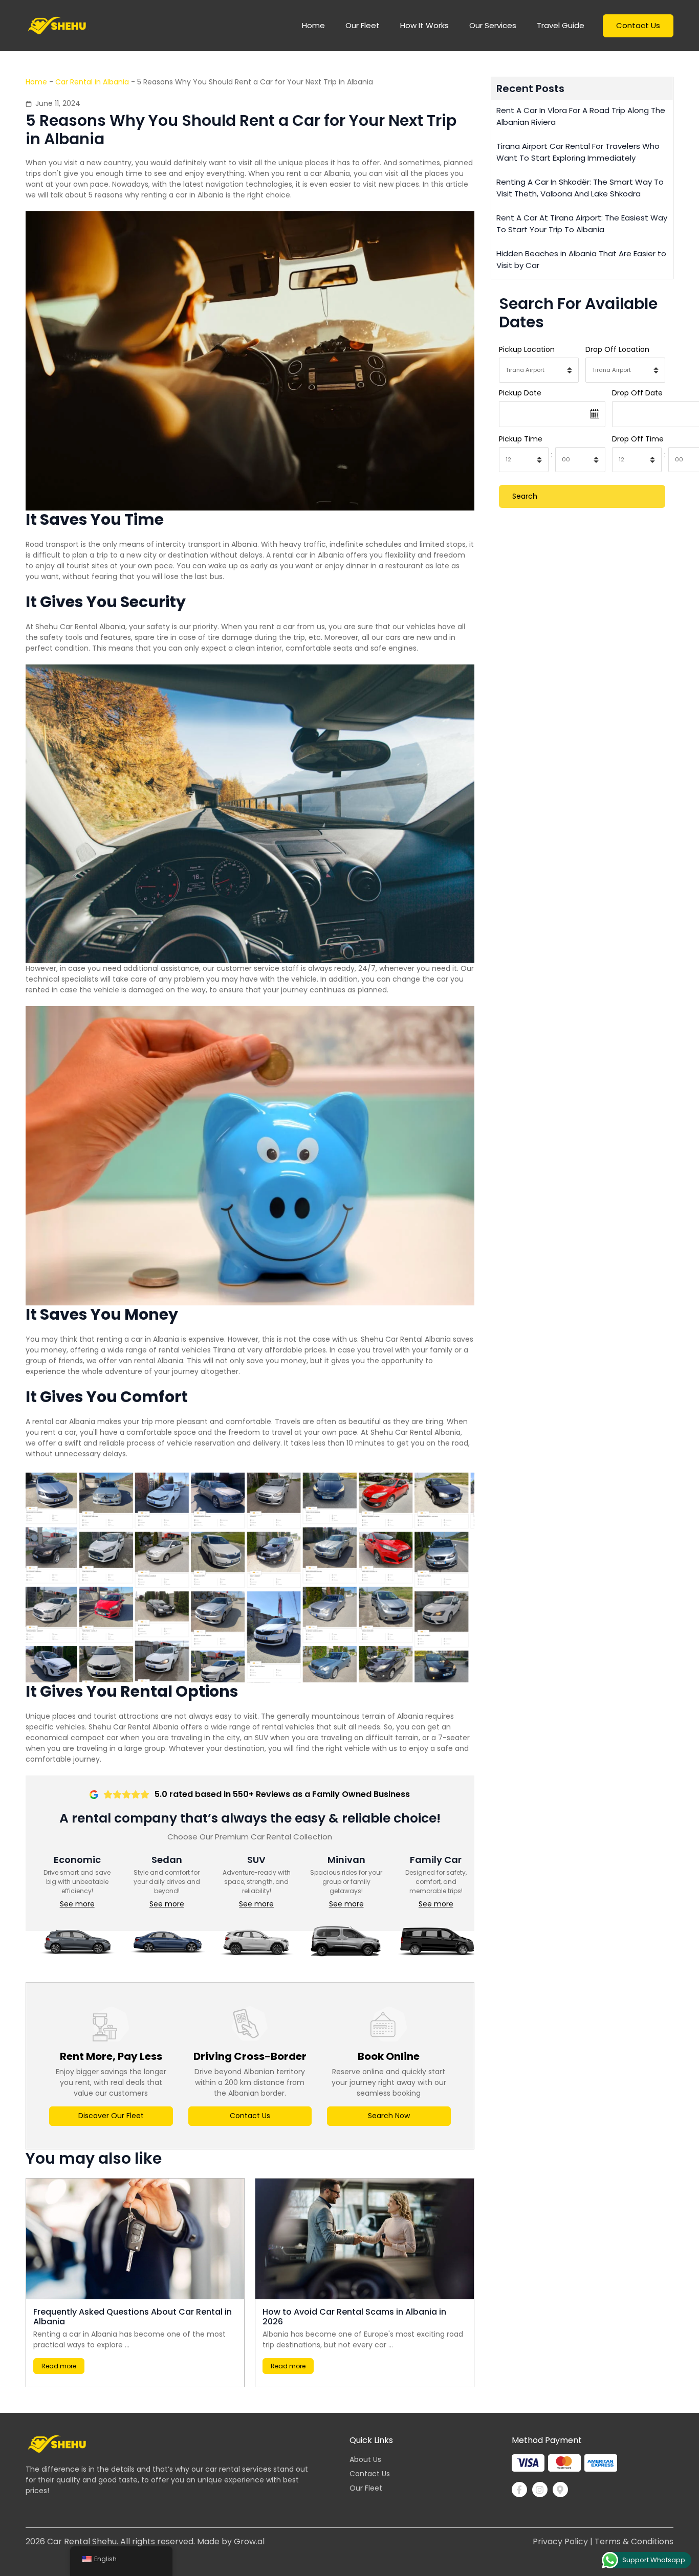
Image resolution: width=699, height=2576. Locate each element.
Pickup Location (527, 349)
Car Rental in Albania (92, 82)
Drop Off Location (617, 349)
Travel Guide (561, 25)
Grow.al (249, 2541)
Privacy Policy (560, 2541)
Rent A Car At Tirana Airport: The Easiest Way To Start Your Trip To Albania (582, 224)
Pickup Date (520, 393)
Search (525, 496)
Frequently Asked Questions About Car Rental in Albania (133, 2317)
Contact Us (638, 25)
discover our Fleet (111, 2116)
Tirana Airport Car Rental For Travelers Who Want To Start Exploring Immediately (578, 152)
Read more (59, 2366)
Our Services (493, 25)
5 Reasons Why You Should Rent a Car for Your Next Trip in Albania (241, 130)
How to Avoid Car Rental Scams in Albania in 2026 (354, 2317)
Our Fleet (363, 25)
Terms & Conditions (634, 2541)
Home (36, 82)
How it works (424, 25)
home (313, 25)
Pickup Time (521, 439)
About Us (365, 2459)
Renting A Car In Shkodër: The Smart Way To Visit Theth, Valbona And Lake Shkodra (580, 188)
